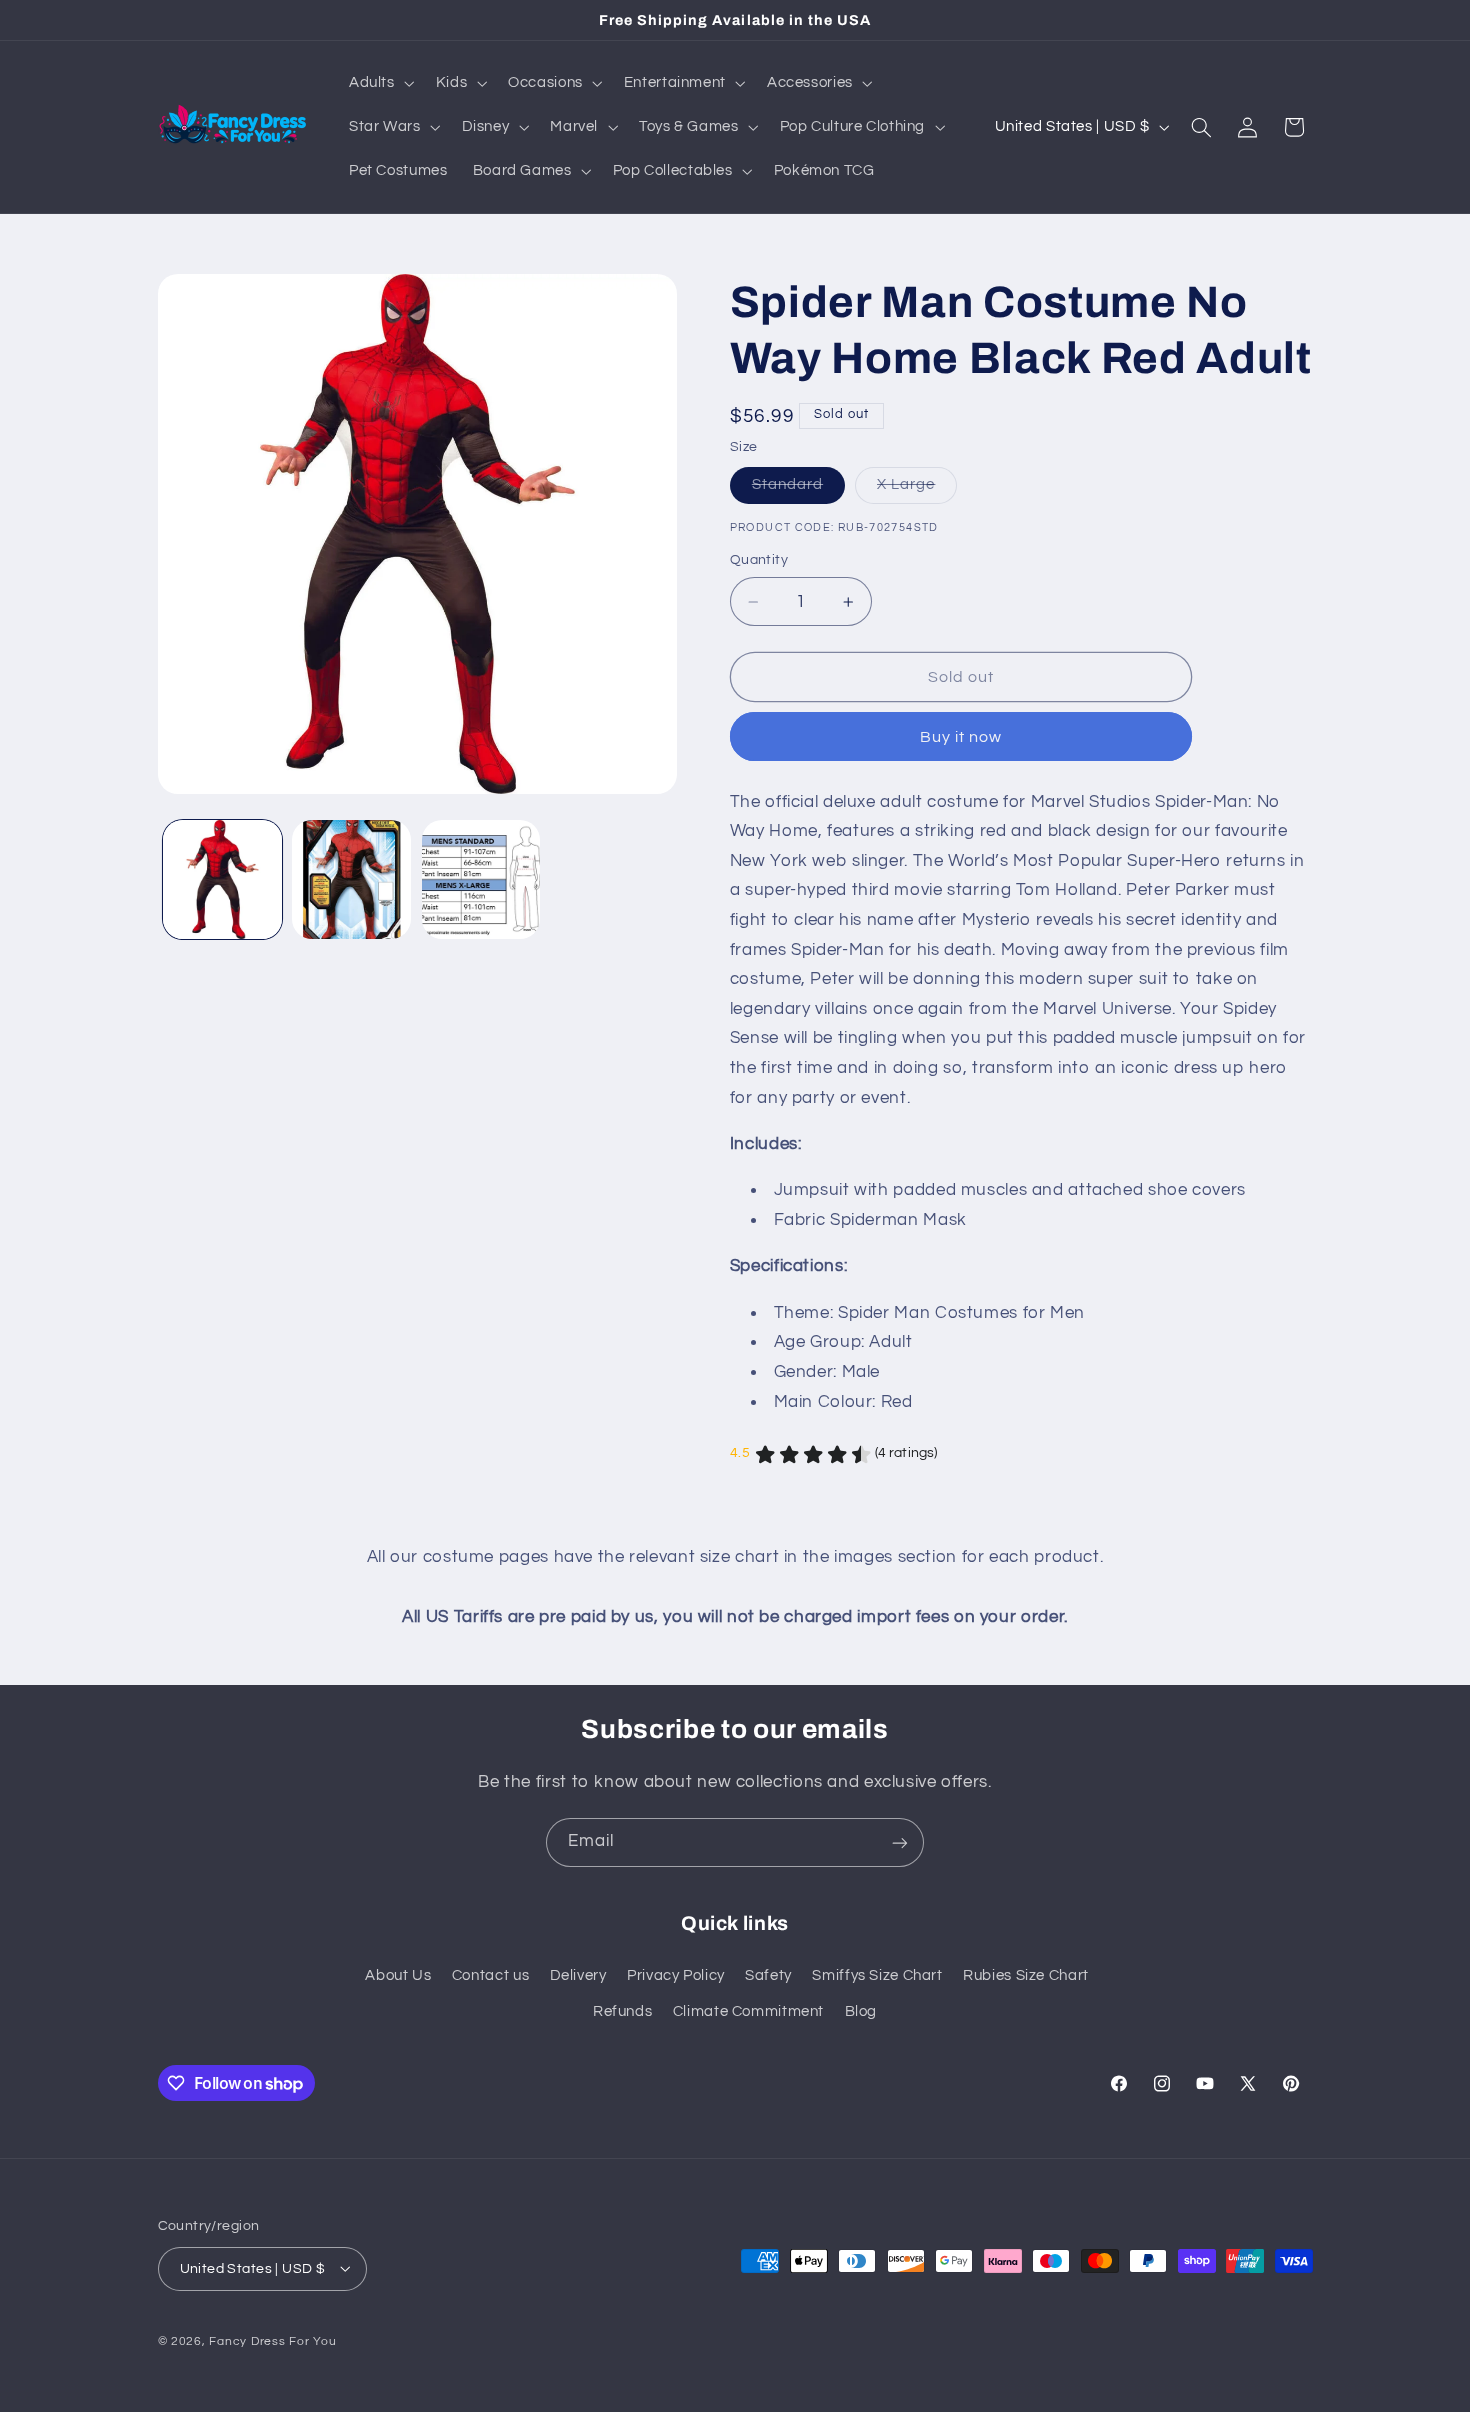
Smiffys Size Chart (877, 1975)
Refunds (622, 2012)
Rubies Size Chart (1026, 1975)
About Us (398, 1975)
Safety (768, 1975)
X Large (917, 490)
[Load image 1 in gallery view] (222, 879)
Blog (861, 2012)
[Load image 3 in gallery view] (481, 879)
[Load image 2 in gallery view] (351, 879)
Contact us (490, 1975)
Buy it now (961, 737)
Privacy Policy (676, 1975)
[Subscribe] (900, 1842)
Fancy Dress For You (272, 2340)
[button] (379, 83)
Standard (798, 490)
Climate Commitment (748, 2012)
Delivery (578, 1975)
